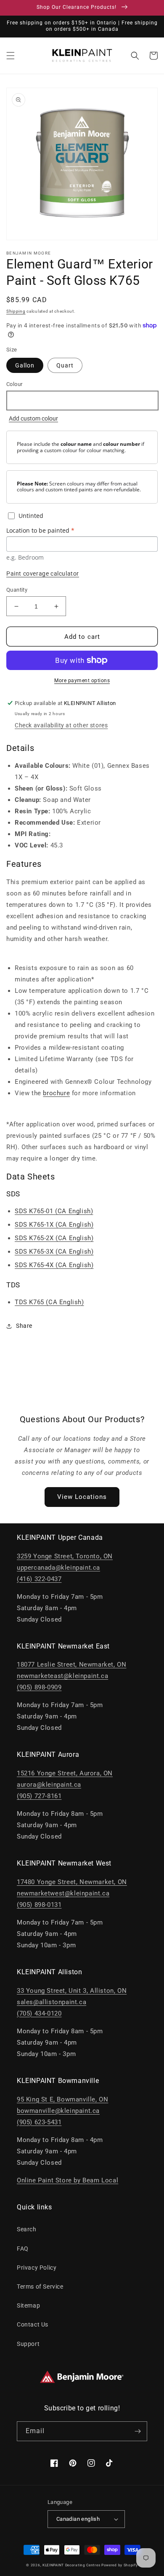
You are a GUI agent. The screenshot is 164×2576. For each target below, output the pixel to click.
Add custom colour (33, 418)
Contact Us (33, 2324)
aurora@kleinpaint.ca (49, 1785)
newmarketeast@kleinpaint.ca (62, 1676)
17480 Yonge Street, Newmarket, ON (72, 1882)
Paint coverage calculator (43, 574)
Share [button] (24, 1326)
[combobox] (82, 401)
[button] (11, 56)
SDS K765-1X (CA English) (54, 1225)
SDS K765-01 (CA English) (54, 1211)
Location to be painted (40, 530)
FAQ (23, 2249)
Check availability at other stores (61, 725)
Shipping (16, 311)
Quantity (17, 590)
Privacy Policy (37, 2268)
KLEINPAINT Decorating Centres (71, 2565)
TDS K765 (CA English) (49, 1302)
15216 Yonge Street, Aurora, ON (65, 1773)
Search (27, 2229)
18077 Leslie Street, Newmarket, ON (71, 1665)
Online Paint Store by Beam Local (67, 2180)
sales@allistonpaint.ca (52, 2002)
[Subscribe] (138, 2431)
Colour (14, 384)
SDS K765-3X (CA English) (54, 1252)
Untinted (31, 516)
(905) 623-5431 (39, 2122)
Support (28, 2344)
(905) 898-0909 (39, 1687)
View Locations (82, 1497)
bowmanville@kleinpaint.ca (58, 2111)
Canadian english (78, 2519)
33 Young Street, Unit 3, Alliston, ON (72, 1991)
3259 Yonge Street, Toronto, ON (65, 1556)
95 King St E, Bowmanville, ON (62, 2099)
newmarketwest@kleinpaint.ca (63, 1893)
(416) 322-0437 (39, 1579)
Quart (65, 365)
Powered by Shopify (120, 2565)
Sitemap (28, 2305)
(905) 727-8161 (39, 1796)
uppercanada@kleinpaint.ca (58, 1568)
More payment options (82, 681)
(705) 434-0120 (39, 2013)
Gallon (25, 365)
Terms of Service (40, 2287)
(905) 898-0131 (39, 1905)
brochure (56, 1093)
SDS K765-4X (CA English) (54, 1265)
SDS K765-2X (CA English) (54, 1238)
